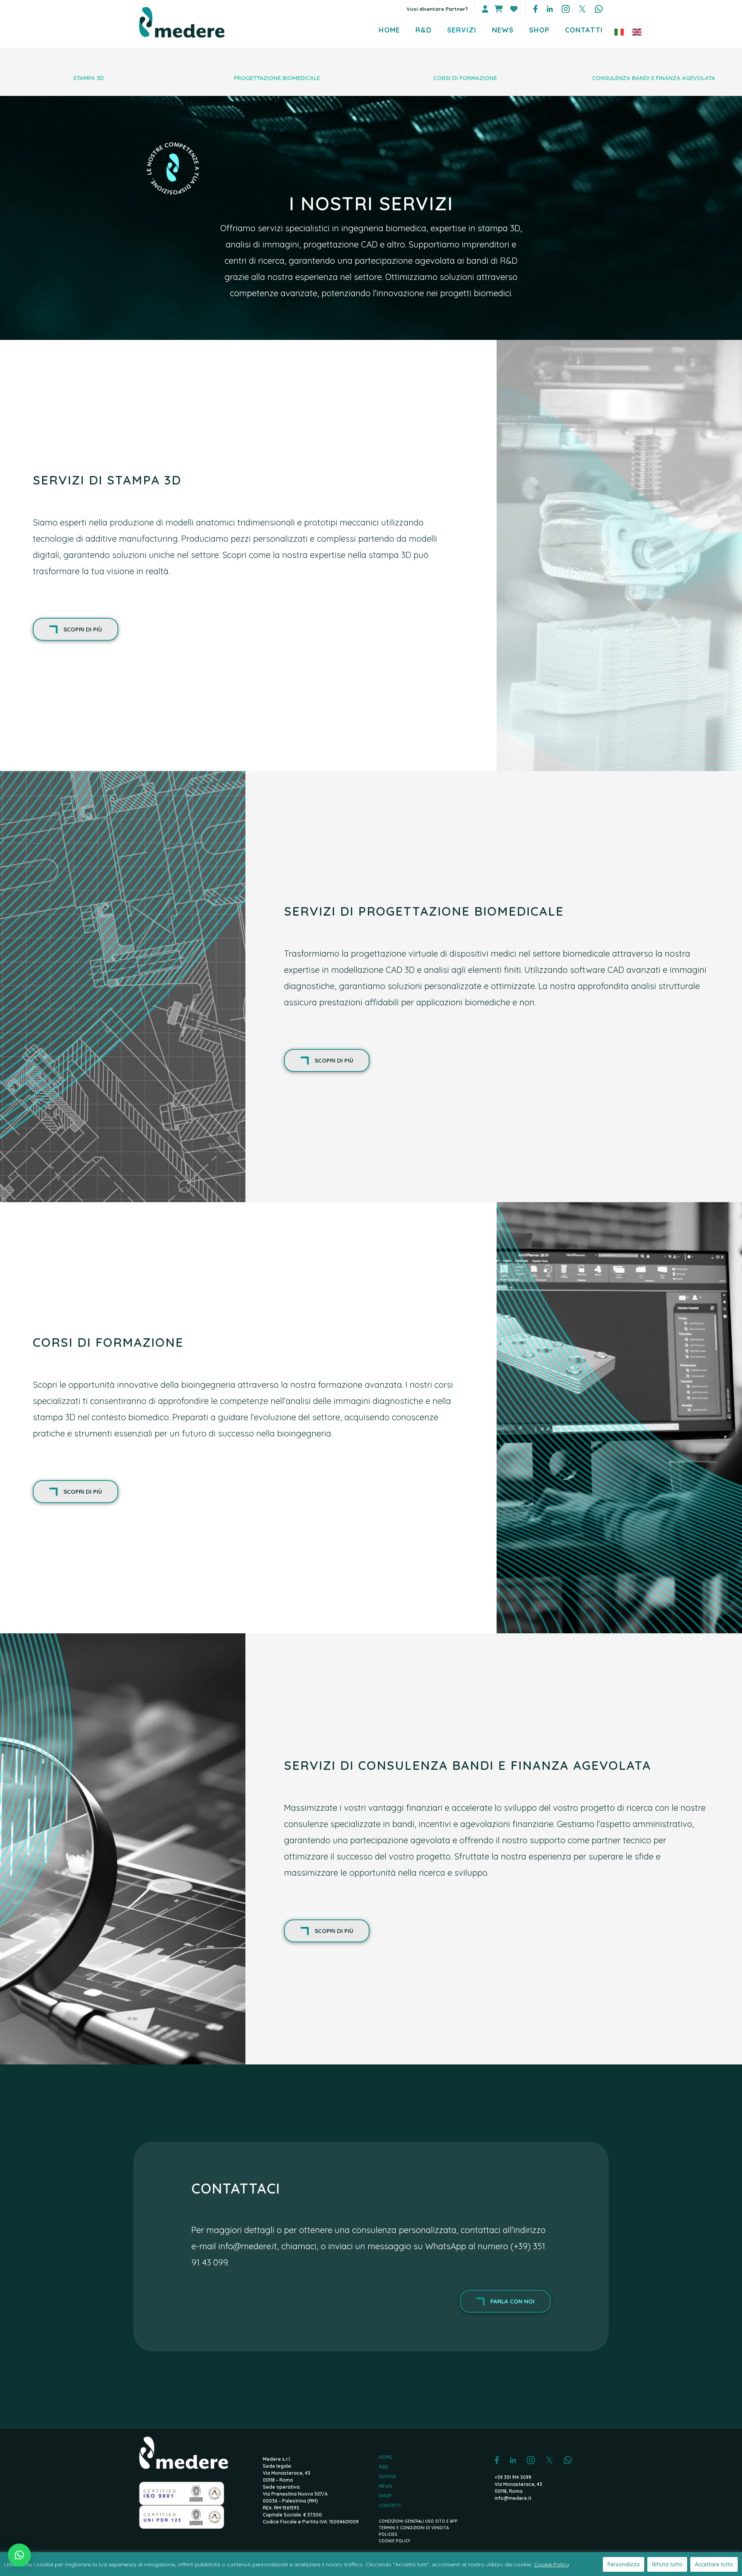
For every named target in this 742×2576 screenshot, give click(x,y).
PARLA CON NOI (512, 2301)
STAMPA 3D (88, 78)
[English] (637, 31)
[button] (19, 2555)
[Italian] (619, 31)
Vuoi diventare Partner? (437, 9)
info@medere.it (248, 2246)
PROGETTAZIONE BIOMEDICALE (277, 78)
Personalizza (624, 2564)
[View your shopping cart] (498, 9)
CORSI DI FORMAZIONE (465, 78)
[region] (371, 2564)
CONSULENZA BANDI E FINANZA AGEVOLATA (654, 78)
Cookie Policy (551, 2564)
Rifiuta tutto (667, 2564)
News (385, 2486)
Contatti (390, 2506)
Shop (385, 2496)
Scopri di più (83, 629)
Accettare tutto (714, 2564)
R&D (384, 2467)
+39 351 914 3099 (513, 2477)
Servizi (387, 2477)
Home (385, 2457)
